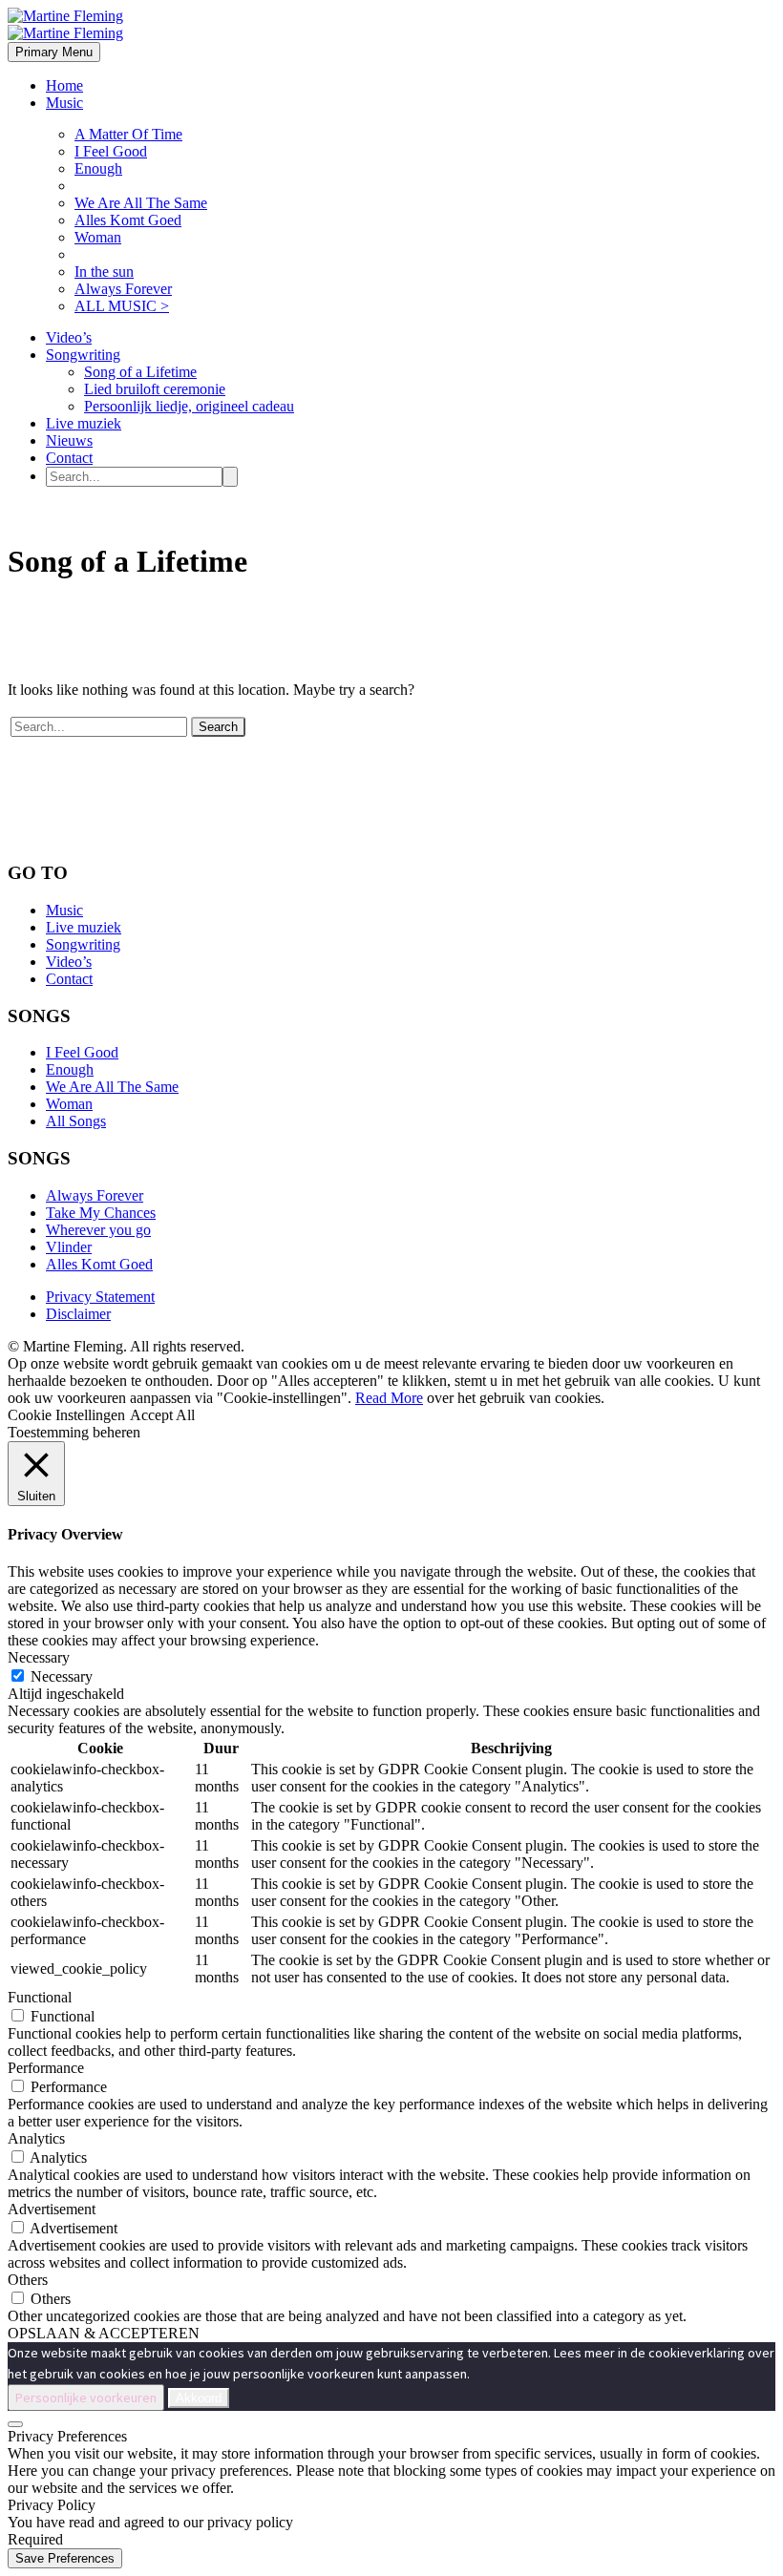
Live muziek (84, 423)
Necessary (62, 1676)
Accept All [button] (162, 1415)
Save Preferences (65, 2558)
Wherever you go (98, 1230)
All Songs (76, 1121)
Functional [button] (40, 1997)
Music (64, 103)
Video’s (69, 337)
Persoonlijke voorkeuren (86, 2398)
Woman (98, 237)
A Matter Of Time (128, 134)
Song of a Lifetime (140, 372)
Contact (69, 458)
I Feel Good (111, 151)
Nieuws (69, 440)
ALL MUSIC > (122, 306)
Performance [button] (46, 2068)
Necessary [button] (39, 1657)
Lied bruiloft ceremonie (155, 389)
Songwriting (83, 355)
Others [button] (28, 2280)
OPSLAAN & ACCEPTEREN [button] (104, 2333)
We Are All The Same (141, 203)
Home (64, 85)
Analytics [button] (36, 2138)
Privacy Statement (100, 1297)
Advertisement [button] (52, 2209)
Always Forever (123, 289)
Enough (98, 168)
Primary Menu (54, 52)
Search (218, 727)
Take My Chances (101, 1213)
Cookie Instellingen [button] (66, 1415)
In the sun (104, 272)
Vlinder (69, 1247)
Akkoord (199, 2398)
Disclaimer (78, 1314)
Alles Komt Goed (128, 220)
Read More (389, 1398)
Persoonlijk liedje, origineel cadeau (189, 406)
